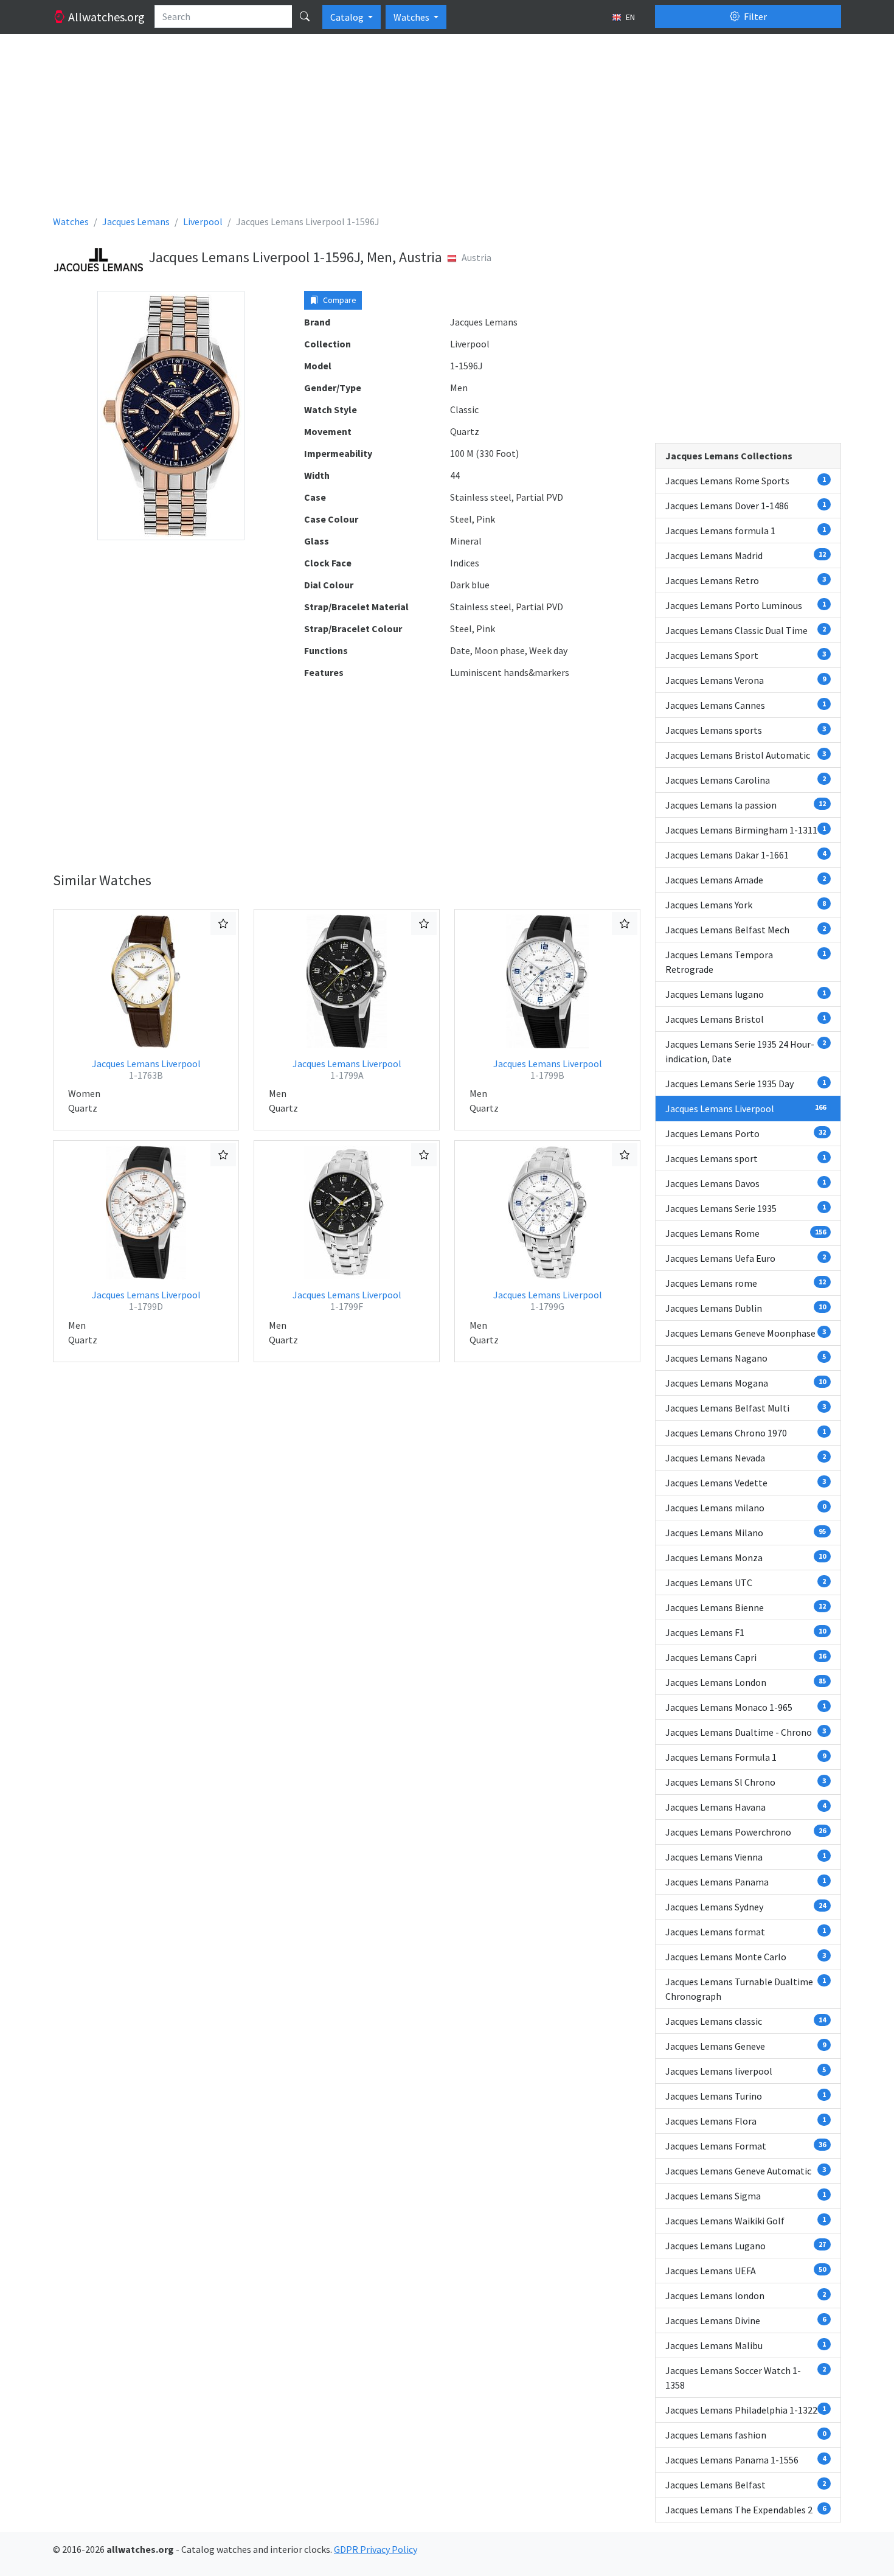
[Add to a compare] (223, 924)
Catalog (348, 17)
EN (629, 17)
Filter (754, 16)
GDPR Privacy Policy (376, 2549)
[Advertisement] (418, 129)
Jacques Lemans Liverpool (146, 1069)
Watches (412, 17)
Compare (339, 300)
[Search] (305, 16)
